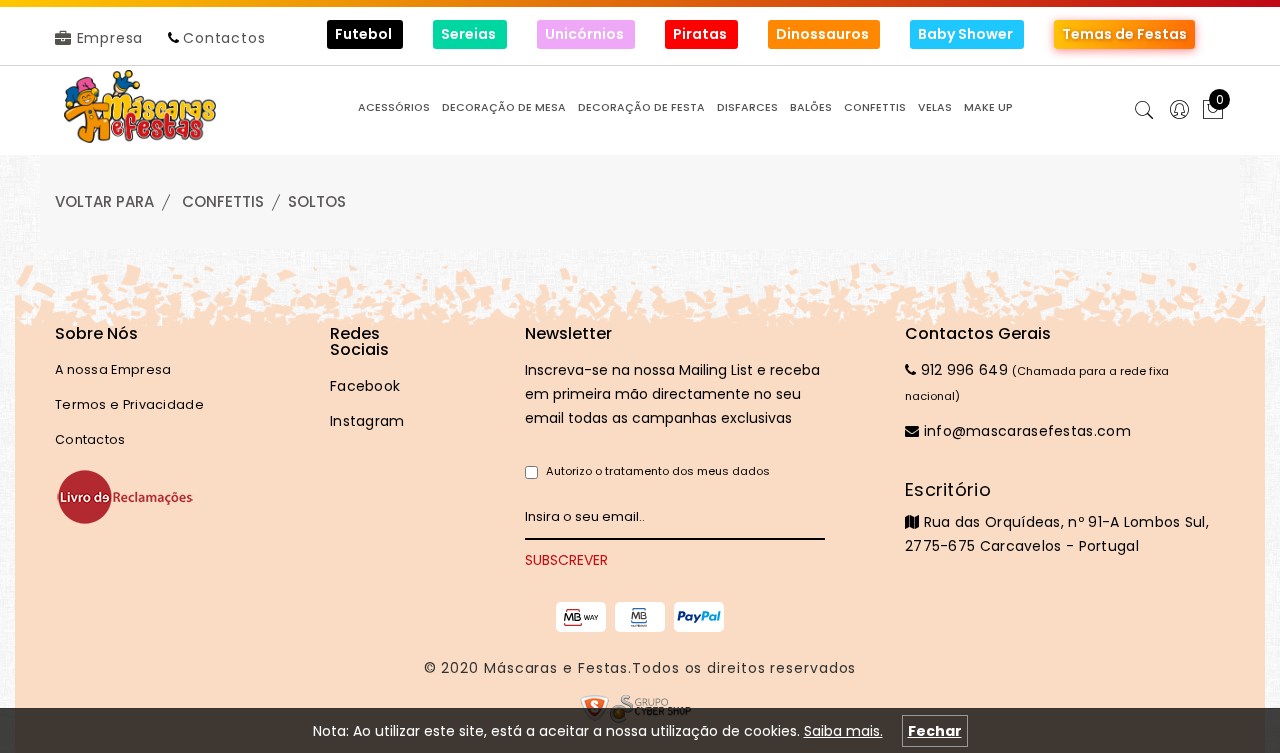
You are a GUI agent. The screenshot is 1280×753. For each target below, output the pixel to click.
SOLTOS (317, 201)
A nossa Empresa (113, 369)
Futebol (365, 34)
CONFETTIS (223, 201)
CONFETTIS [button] (875, 107)
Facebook (365, 386)
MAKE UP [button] (988, 107)
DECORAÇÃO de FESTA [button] (641, 107)
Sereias (470, 34)
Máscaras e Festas (556, 668)
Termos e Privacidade (129, 404)
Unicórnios (586, 34)
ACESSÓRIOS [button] (394, 107)
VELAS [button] (935, 107)
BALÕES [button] (811, 107)
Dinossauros (824, 34)
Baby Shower (967, 34)
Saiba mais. (843, 731)
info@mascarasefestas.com (1025, 431)
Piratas (701, 34)
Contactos (224, 38)
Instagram (367, 421)
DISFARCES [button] (747, 107)
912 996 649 (962, 370)
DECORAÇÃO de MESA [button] (504, 107)
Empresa (107, 38)
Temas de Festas (1124, 34)
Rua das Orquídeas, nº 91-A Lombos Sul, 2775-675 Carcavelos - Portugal (1057, 517)
